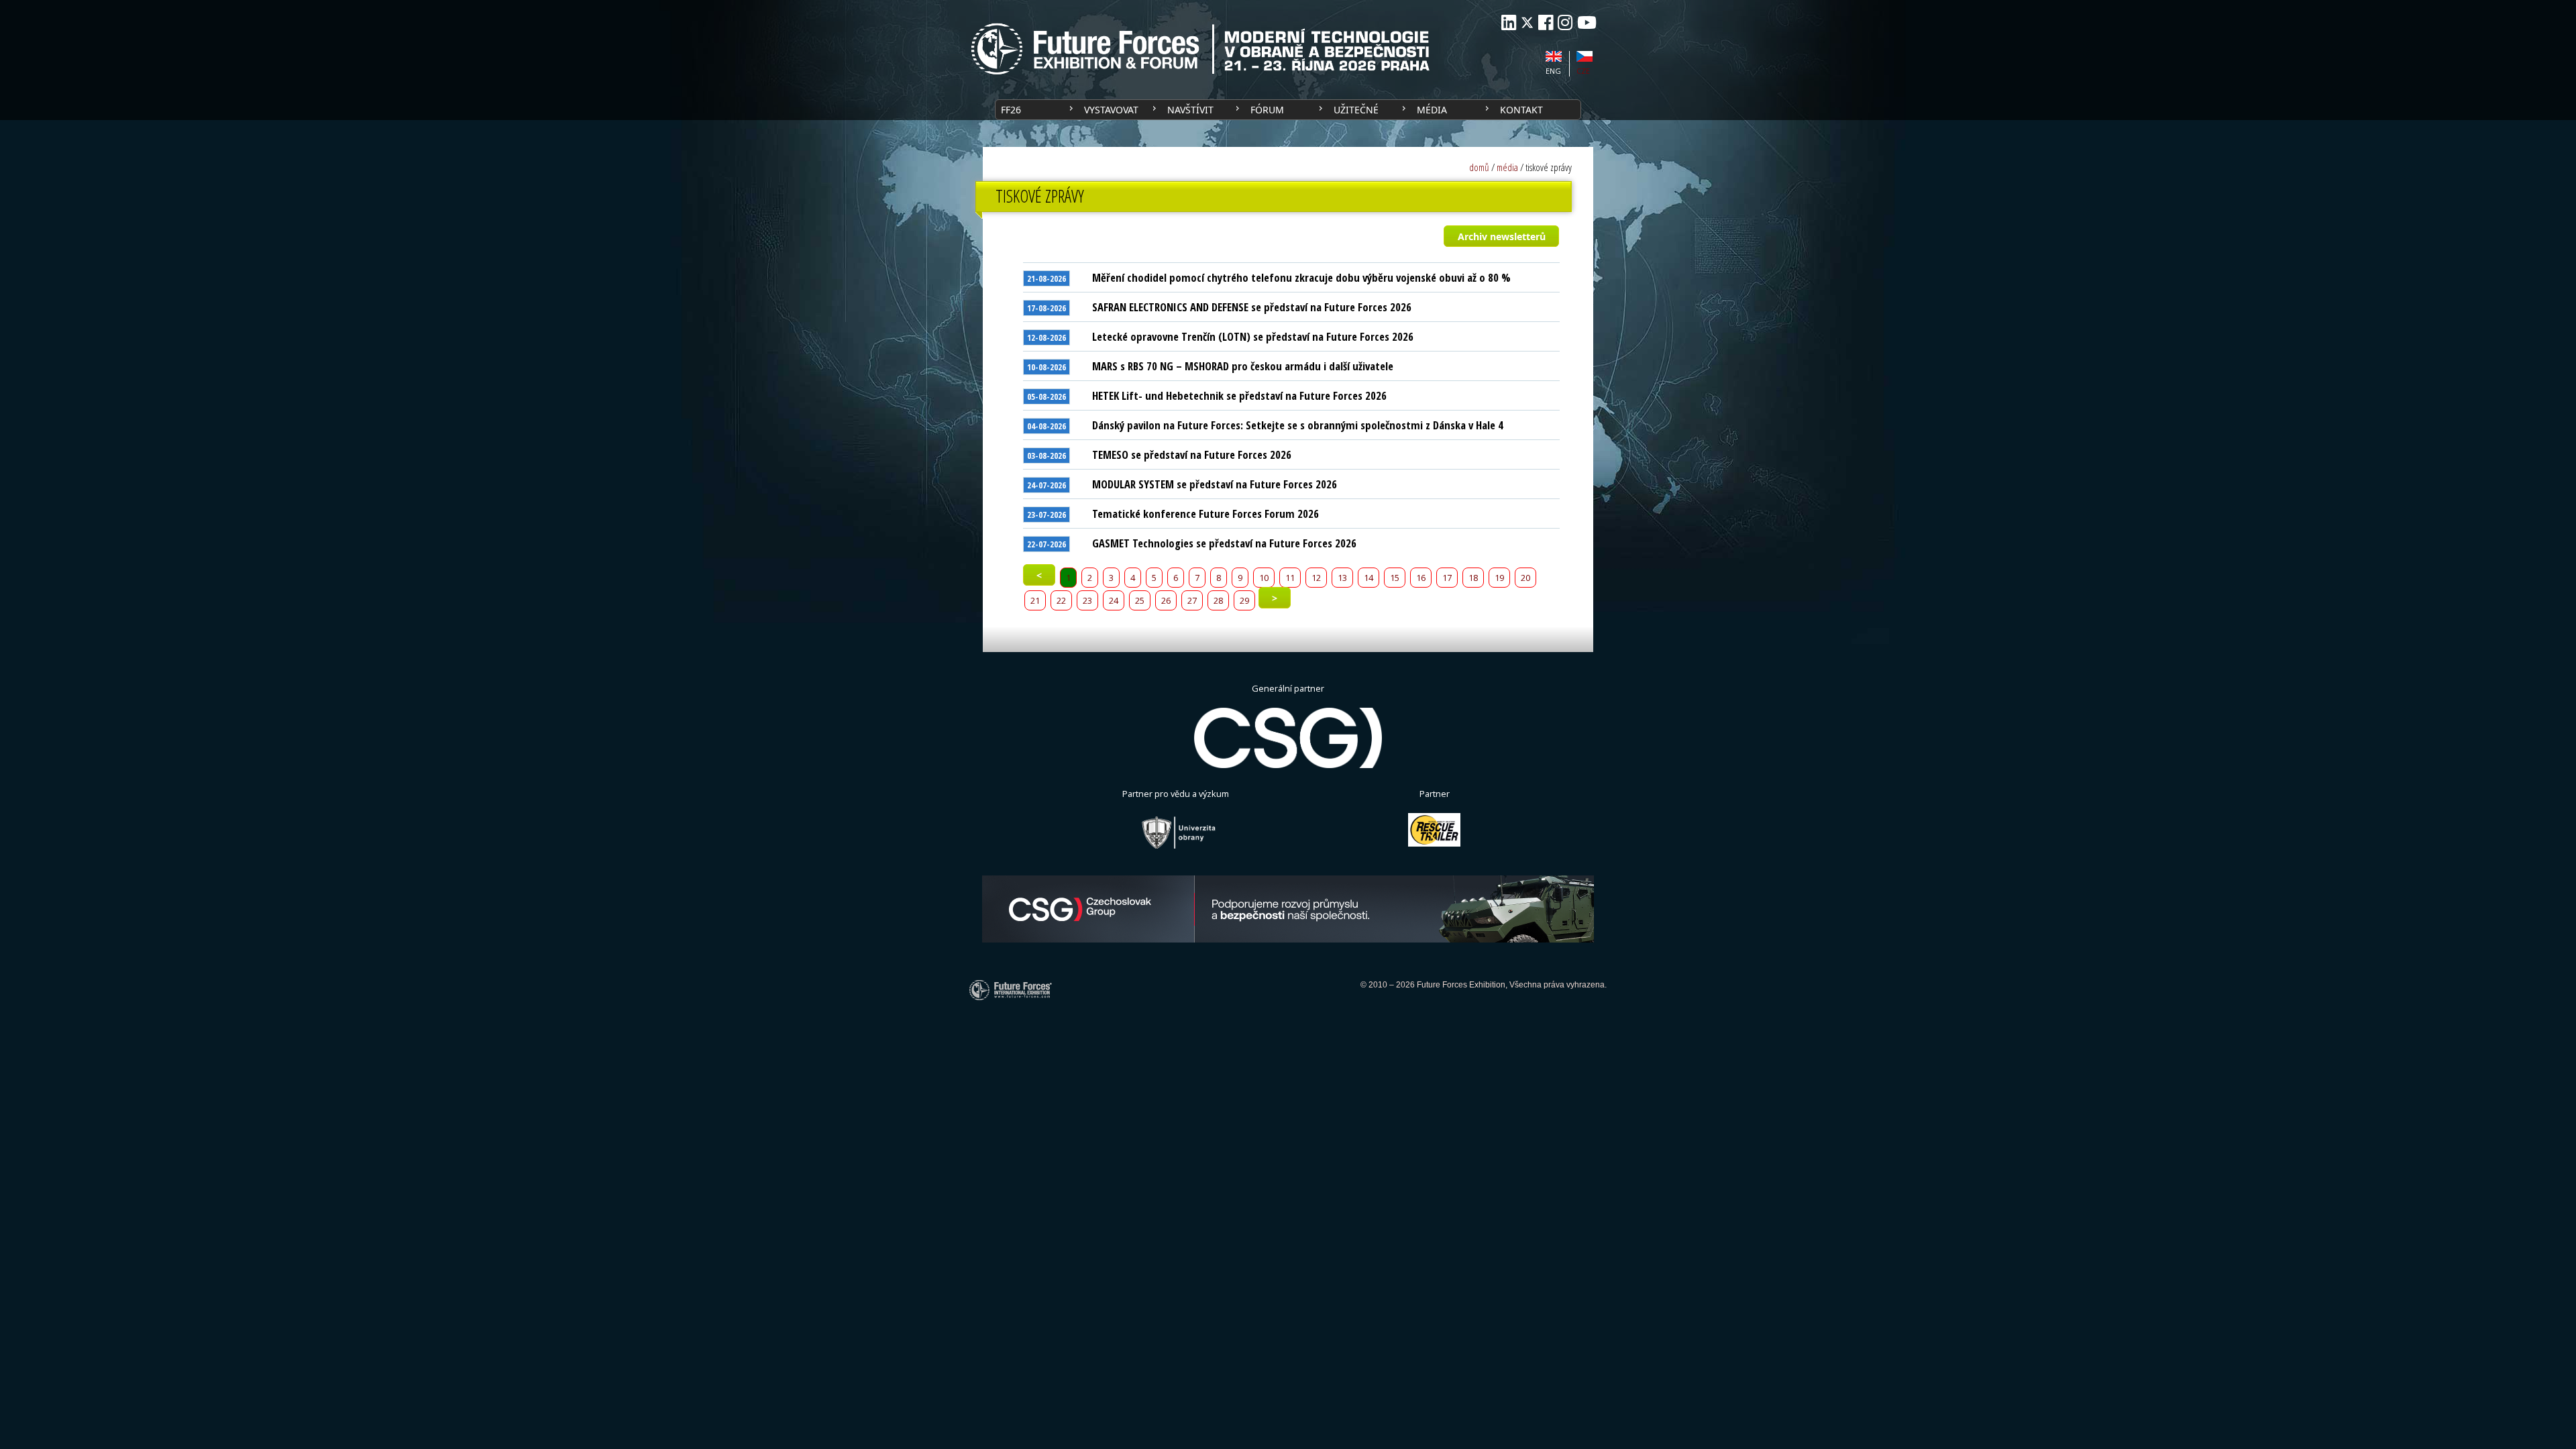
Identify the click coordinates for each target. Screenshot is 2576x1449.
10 (1264, 578)
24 (1114, 600)
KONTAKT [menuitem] (1521, 110)
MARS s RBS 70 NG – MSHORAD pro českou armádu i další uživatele (1243, 366)
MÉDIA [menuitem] (1432, 110)
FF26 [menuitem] (1011, 110)
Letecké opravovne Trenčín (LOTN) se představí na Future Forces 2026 (1253, 336)
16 (1421, 578)
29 (1244, 600)
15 (1395, 578)
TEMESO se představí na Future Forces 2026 (1192, 454)
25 (1140, 600)
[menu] (1288, 110)
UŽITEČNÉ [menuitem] (1356, 110)
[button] (1501, 236)
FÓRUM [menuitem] (1267, 110)
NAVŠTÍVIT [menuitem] (1190, 110)
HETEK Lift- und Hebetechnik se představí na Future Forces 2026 (1239, 395)
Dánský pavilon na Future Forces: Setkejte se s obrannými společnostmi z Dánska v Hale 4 (1298, 425)
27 (1192, 600)
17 (1447, 578)
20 (1525, 578)
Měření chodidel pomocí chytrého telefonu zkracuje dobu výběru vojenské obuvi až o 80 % (1301, 277)
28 (1218, 600)
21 (1035, 600)
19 (1499, 578)
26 (1166, 600)
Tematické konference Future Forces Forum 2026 (1205, 514)
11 (1290, 578)
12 (1316, 578)
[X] (1527, 22)
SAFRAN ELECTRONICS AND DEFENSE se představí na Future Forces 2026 (1252, 307)
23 (1087, 600)
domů (1479, 167)
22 (1061, 600)
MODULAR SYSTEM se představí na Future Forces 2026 (1215, 484)
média (1507, 167)
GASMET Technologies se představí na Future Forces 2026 (1224, 543)
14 (1368, 578)
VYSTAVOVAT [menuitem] (1111, 110)
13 (1342, 578)
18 (1473, 578)
